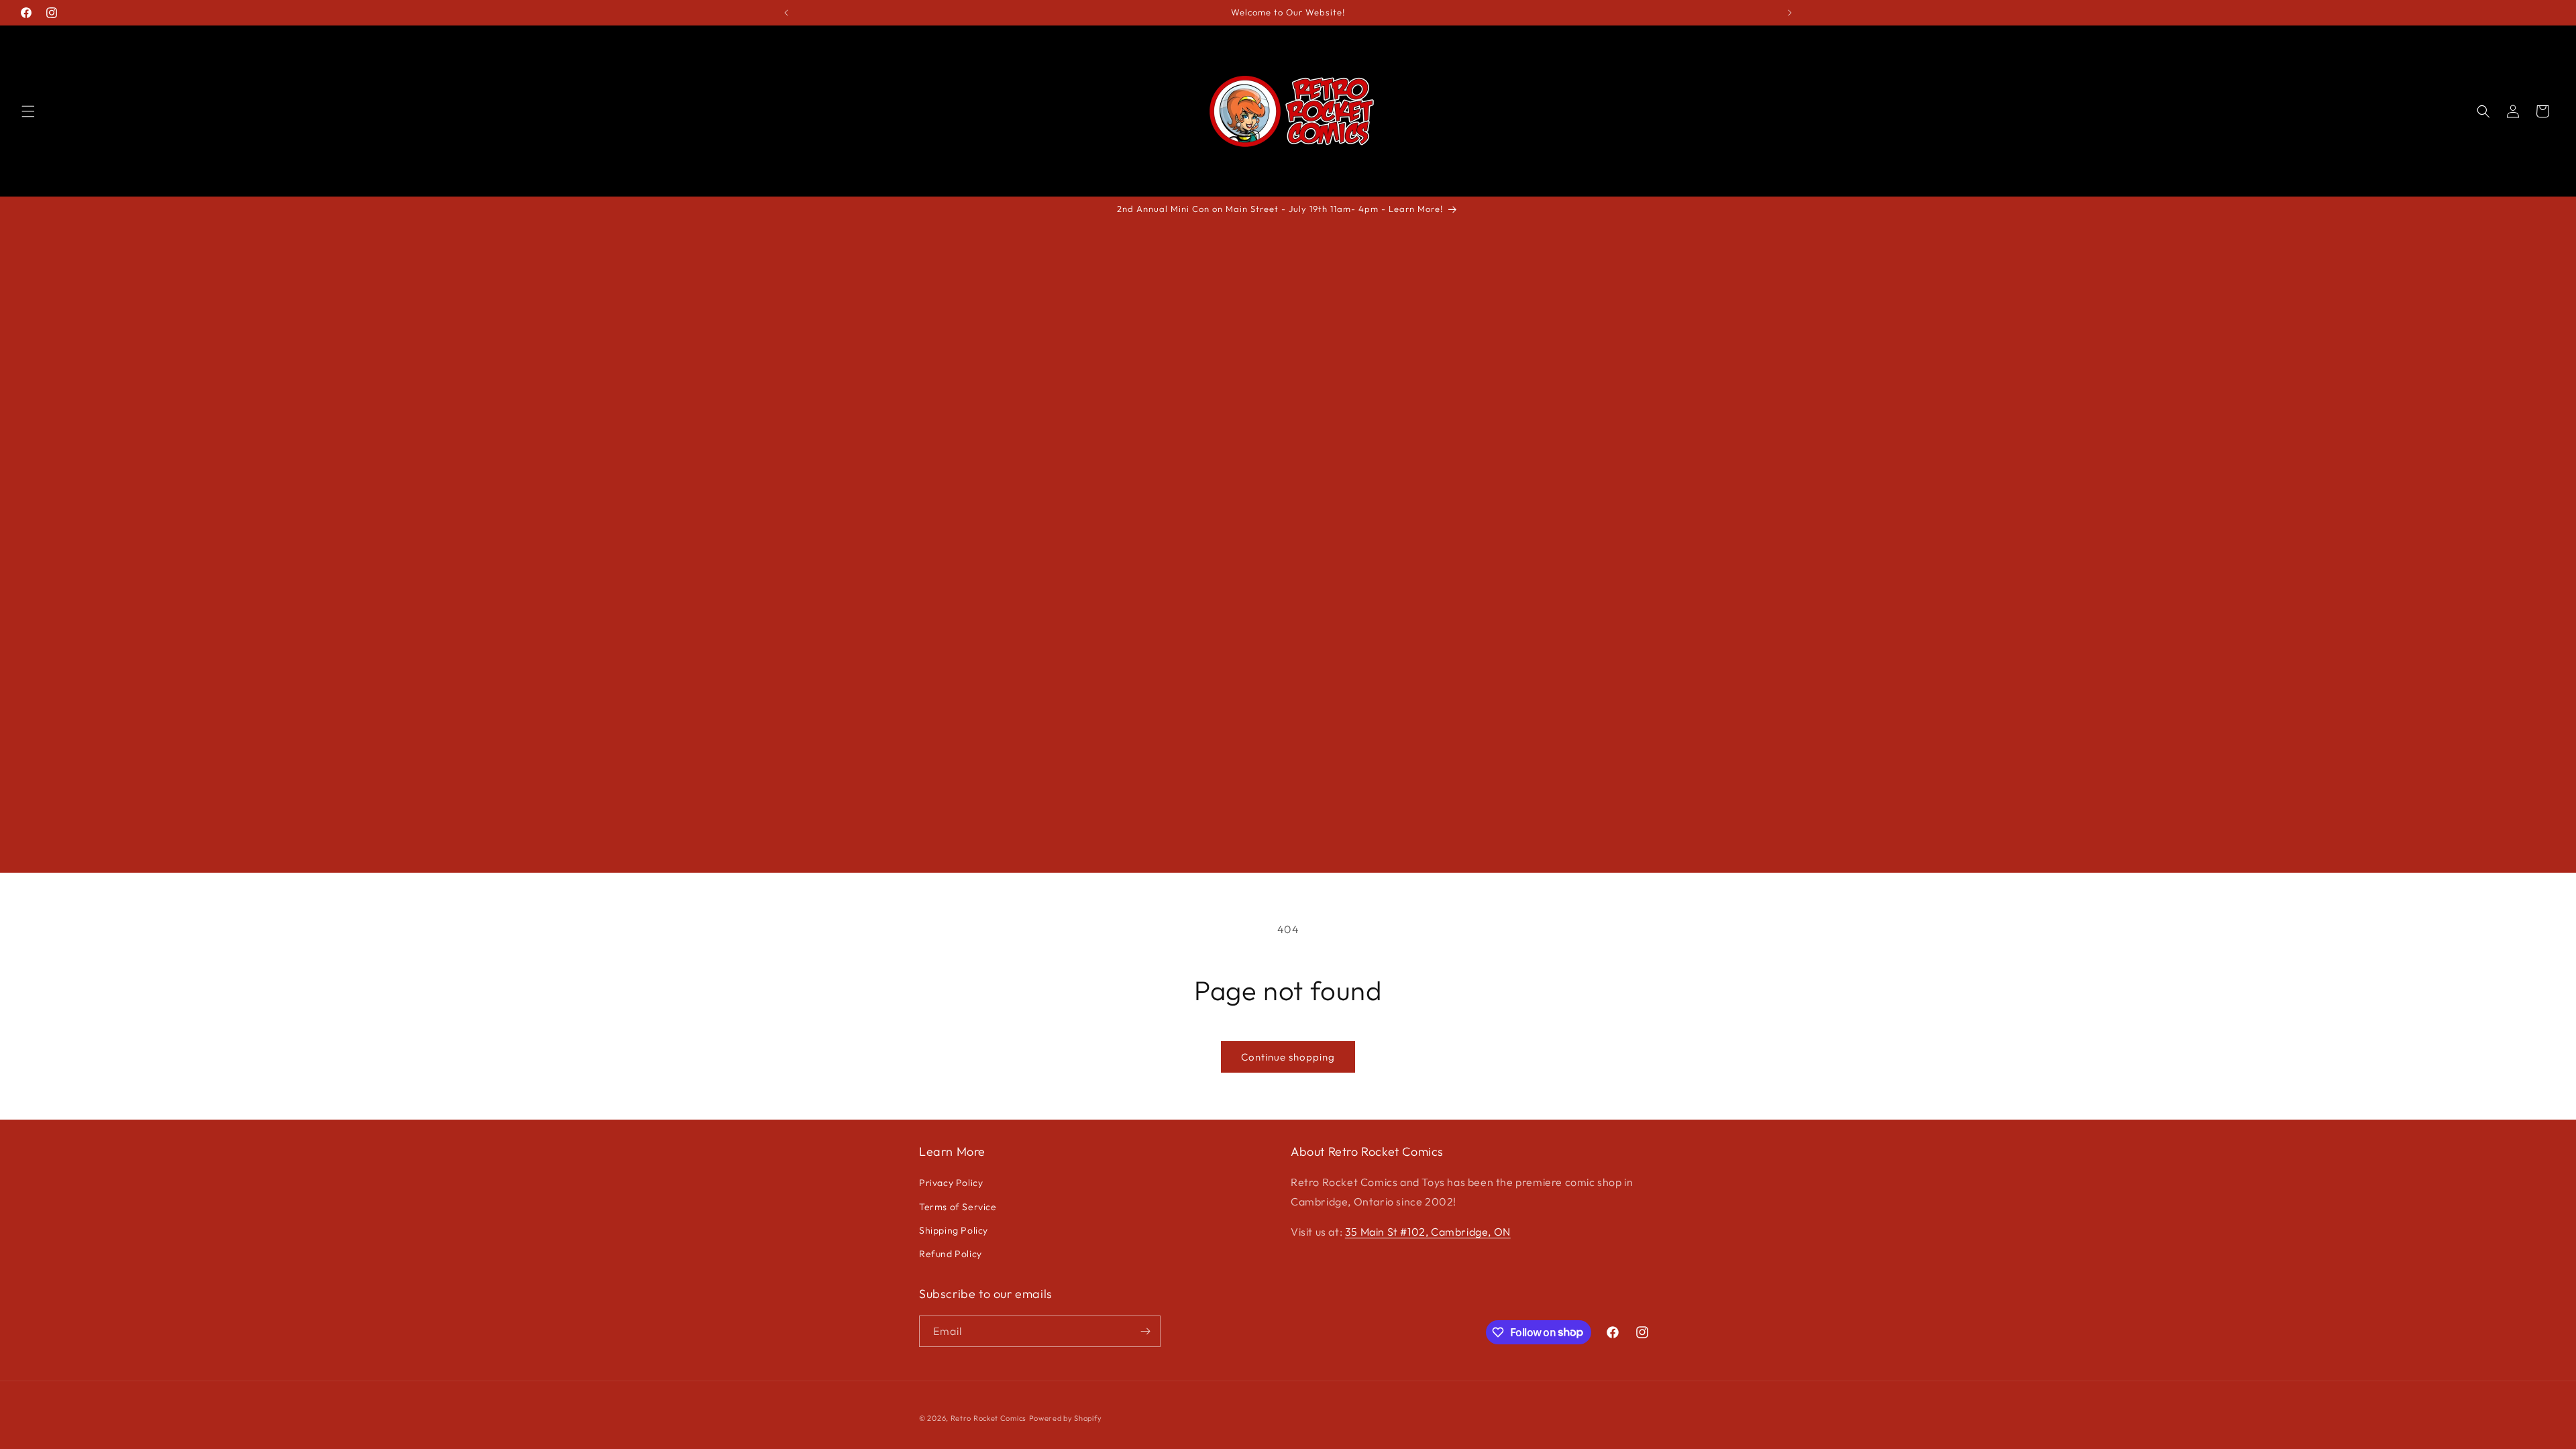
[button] (28, 111)
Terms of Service (958, 1207)
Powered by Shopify (1066, 1418)
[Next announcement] (1790, 13)
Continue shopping (1288, 1057)
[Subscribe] (1145, 1331)
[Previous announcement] (786, 13)
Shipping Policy (954, 1230)
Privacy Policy (951, 1183)
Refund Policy (951, 1254)
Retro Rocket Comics (988, 1418)
